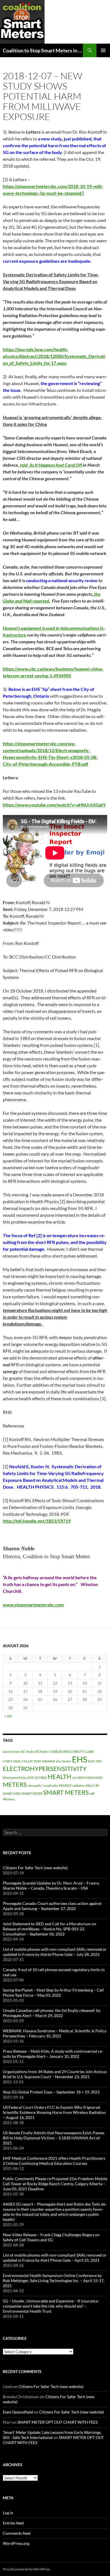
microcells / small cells (43, 1786)
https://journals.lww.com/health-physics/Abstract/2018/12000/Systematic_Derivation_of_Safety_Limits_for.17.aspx (54, 356)
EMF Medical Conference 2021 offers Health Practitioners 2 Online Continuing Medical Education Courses (54, 2161)
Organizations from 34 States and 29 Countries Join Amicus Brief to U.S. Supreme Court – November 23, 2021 (55, 2074)
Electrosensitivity (15, 1778)
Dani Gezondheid (18, 2412)
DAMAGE (49, 1761)
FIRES (43, 1778)
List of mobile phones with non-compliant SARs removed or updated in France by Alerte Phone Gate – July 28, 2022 (55, 1952)
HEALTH (60, 1776)
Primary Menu (103, 50)
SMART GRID (12, 1793)
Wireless (9, 1799)
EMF (31, 1778)
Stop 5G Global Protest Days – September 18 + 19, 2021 (51, 2092)
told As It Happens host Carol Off (51, 465)
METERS (15, 1784)
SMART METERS (66, 1792)
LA (74, 1778)
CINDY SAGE (12, 1761)
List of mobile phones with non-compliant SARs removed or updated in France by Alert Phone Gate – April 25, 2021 (55, 2258)
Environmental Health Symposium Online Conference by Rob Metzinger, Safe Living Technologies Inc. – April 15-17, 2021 (54, 2281)
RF (97, 1786)
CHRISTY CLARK (82, 1752)
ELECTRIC (95, 1761)
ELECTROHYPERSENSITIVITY (45, 1769)
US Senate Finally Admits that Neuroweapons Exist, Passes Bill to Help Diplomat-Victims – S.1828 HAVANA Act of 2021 (54, 2138)
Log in (8, 2513)
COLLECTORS (31, 1761)
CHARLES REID (60, 1752)
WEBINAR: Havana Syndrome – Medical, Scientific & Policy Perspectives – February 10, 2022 (55, 2033)
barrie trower (12, 1752)
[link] (33, 1605)
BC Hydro (28, 1752)
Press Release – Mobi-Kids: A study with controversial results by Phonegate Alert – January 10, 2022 (53, 2054)
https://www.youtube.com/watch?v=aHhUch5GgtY (54, 805)
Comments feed (17, 2533)
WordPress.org (16, 2543)
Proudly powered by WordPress (26, 2569)
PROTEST (65, 1786)
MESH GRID (94, 1778)
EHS (80, 1759)
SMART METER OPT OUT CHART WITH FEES (58, 2422)
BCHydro (42, 1752)
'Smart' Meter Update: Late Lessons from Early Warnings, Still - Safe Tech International (52, 2435)
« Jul (8, 1716)
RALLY (90, 1786)
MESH (81, 1778)
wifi (92, 1793)
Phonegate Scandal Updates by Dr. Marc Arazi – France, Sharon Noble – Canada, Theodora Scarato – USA (51, 1885)
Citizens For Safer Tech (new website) (35, 1868)
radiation (79, 1786)
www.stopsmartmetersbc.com (33, 1605)
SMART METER (32, 1793)
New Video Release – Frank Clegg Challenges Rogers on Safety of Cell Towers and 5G (51, 2237)
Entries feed (13, 2523)
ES (36, 1778)
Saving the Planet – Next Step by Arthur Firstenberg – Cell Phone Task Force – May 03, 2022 (53, 1993)
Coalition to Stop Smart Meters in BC (43, 50)
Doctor (66, 1761)
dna (58, 1761)
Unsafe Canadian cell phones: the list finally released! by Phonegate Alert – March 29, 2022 (52, 2013)
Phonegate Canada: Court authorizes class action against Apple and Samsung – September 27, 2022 (52, 1906)
